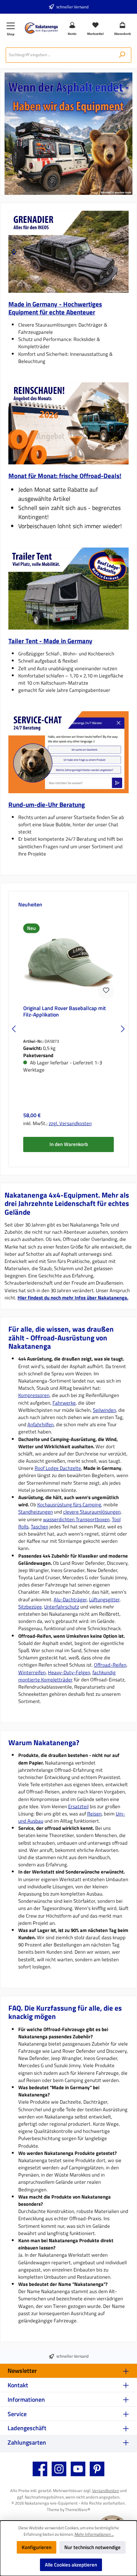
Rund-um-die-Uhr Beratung (47, 804)
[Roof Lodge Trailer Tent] (68, 589)
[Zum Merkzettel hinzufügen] (106, 992)
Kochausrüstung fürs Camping (69, 1504)
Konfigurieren (37, 2547)
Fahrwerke (64, 1403)
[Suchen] (122, 55)
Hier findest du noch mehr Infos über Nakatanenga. (73, 1297)
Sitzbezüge (30, 1607)
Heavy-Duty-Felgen (69, 1672)
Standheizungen (36, 1512)
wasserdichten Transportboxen (76, 1519)
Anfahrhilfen (41, 1424)
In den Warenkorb (69, 1144)
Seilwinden (104, 1410)
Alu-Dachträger (70, 1599)
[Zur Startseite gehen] (41, 28)
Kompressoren (34, 1395)
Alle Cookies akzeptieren (71, 2565)
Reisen (94, 1814)
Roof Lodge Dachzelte (58, 1468)
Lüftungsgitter (104, 1599)
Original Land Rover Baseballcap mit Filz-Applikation (65, 1012)
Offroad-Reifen (110, 1665)
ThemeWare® (78, 2509)
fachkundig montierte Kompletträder (67, 1676)
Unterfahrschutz (62, 1607)
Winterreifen (32, 1672)
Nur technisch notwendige (92, 2547)
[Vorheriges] (14, 1029)
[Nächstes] (14, 252)
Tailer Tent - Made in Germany (50, 641)
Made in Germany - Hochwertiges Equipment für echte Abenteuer (55, 308)
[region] (68, 252)
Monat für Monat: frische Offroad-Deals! (65, 476)
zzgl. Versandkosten (70, 1123)
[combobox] (60, 55)
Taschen (40, 1526)
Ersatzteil (78, 1806)
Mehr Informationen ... (94, 2534)
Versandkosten (106, 2490)
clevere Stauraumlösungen (92, 1512)
